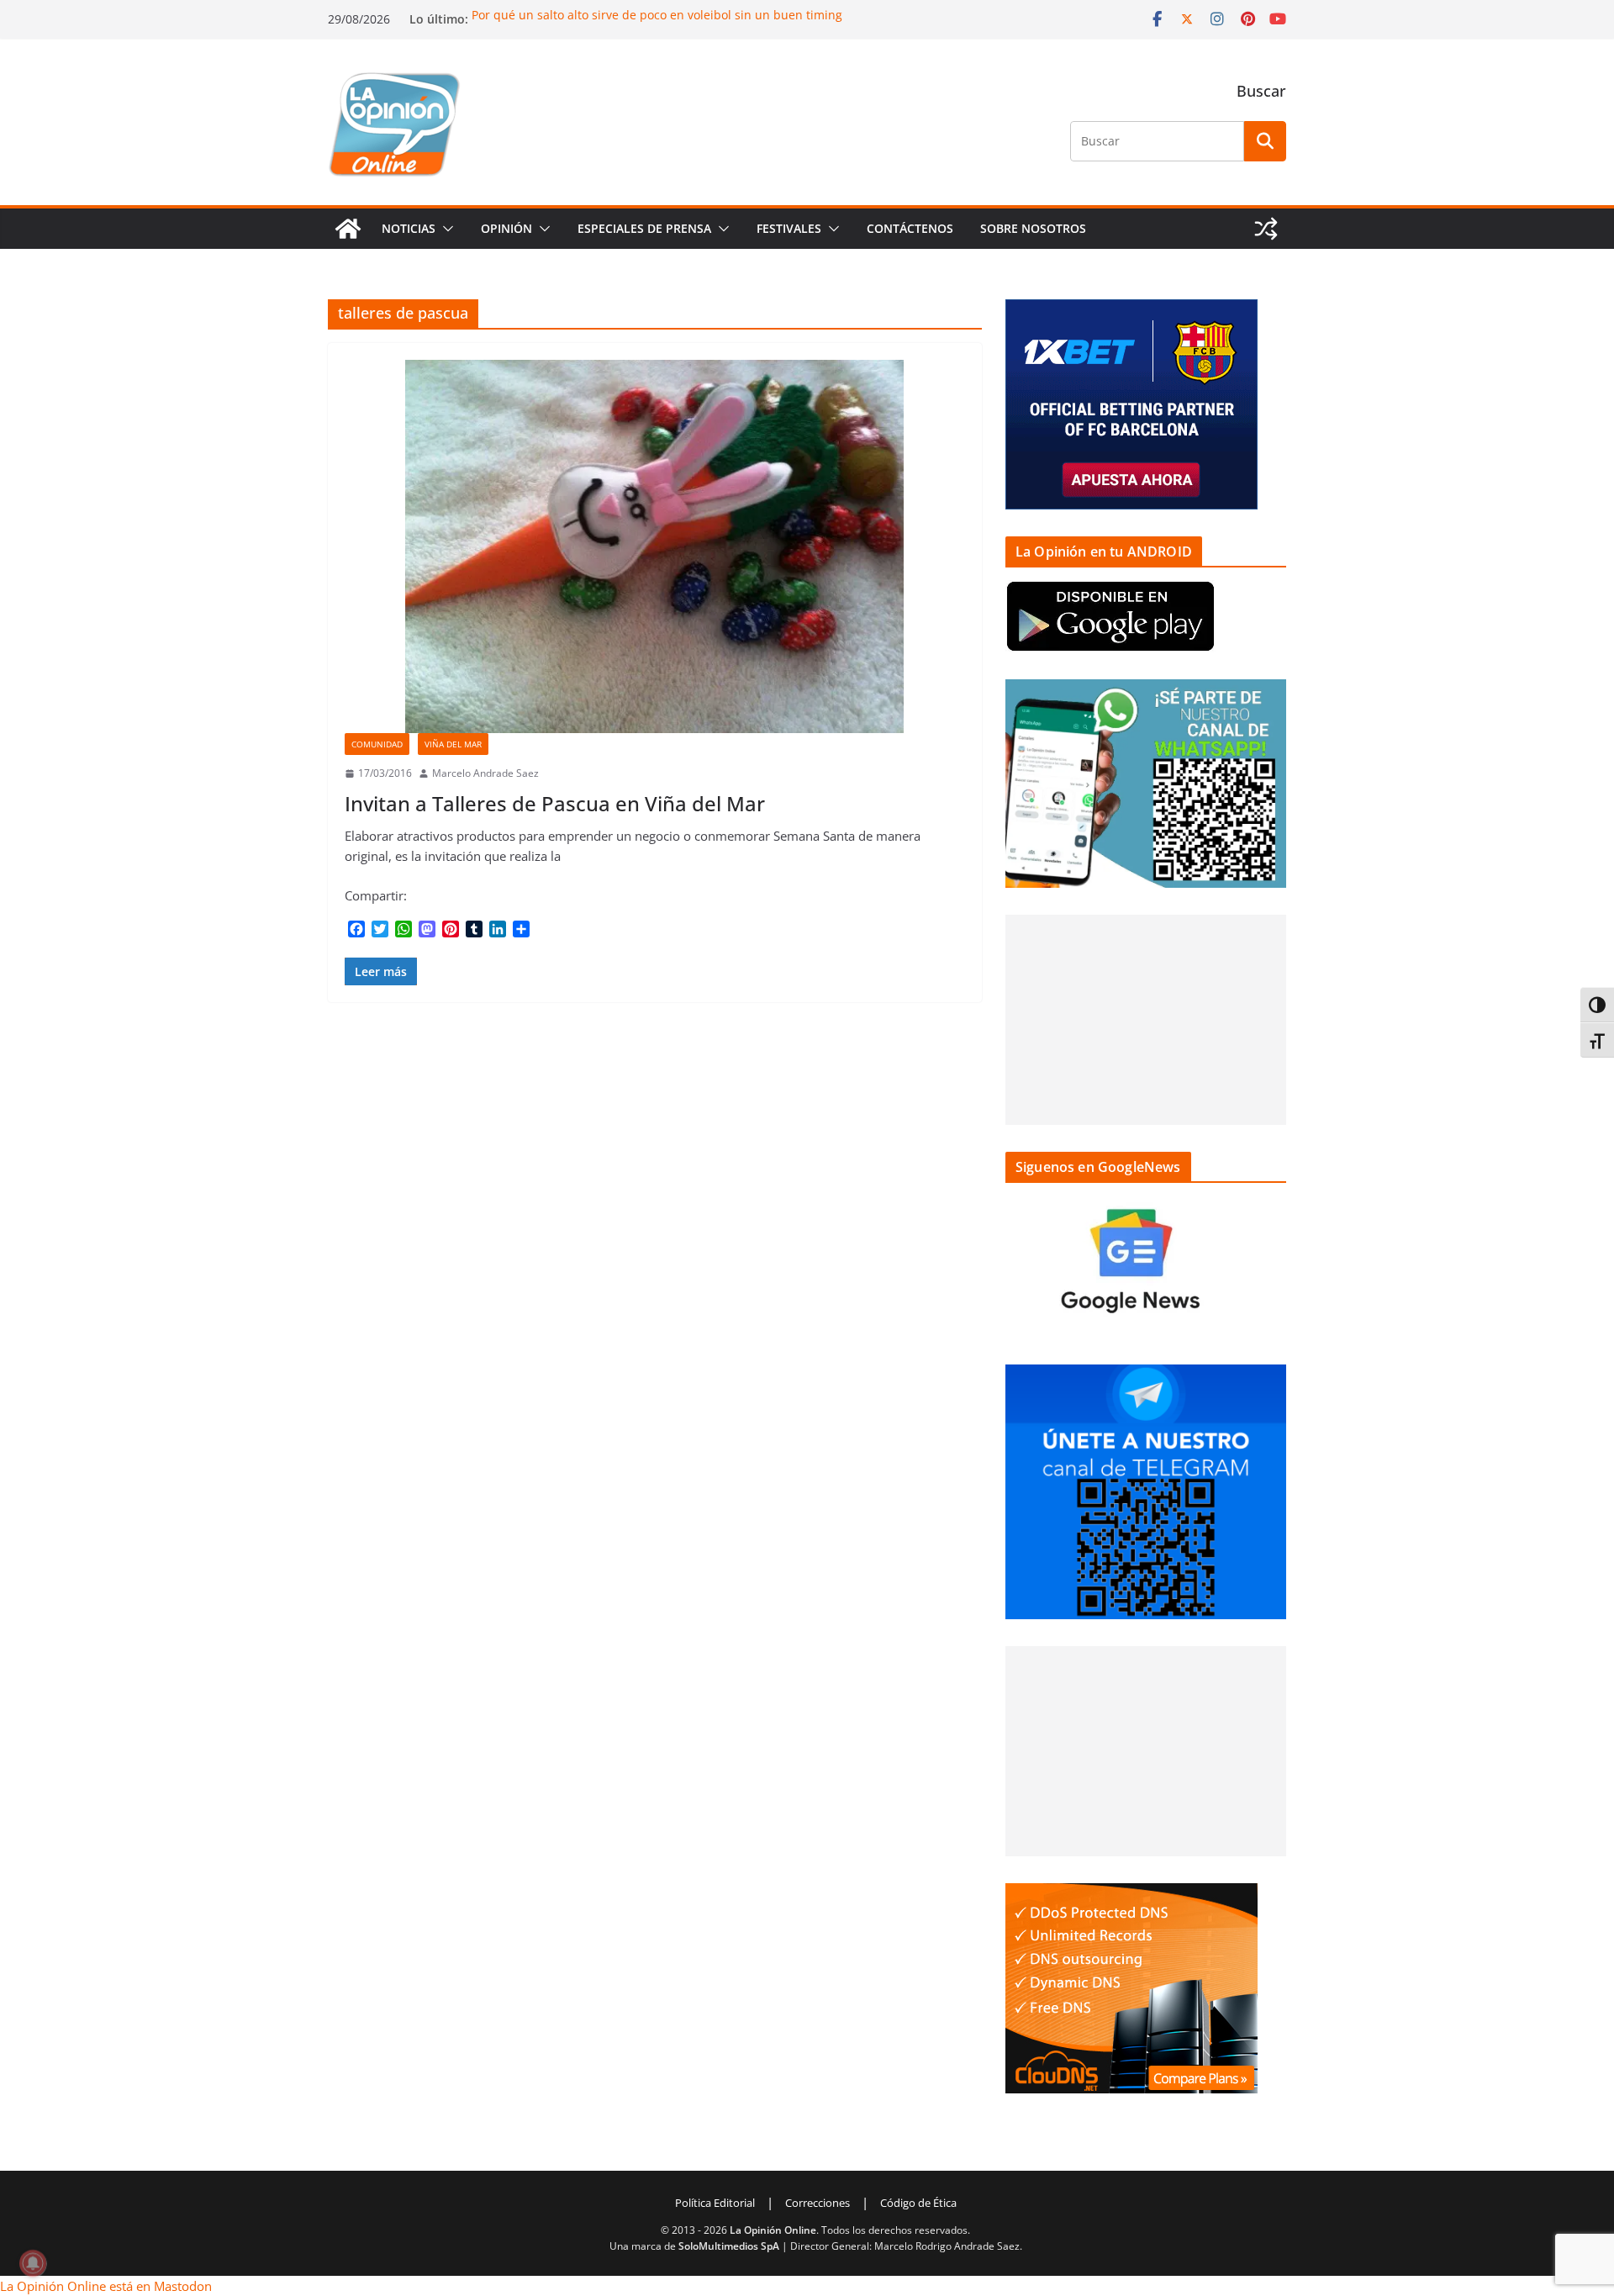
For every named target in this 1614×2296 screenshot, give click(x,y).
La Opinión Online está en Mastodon (106, 2286)
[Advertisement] (1146, 1020)
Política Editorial (715, 2203)
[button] (445, 229)
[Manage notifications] (33, 2263)
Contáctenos (910, 228)
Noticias (409, 228)
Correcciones (818, 2203)
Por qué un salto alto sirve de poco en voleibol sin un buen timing (657, 15)
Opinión (506, 228)
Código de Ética (918, 2203)
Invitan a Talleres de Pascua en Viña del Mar (555, 803)
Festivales (789, 228)
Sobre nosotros (1033, 228)
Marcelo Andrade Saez (485, 773)
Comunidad (377, 744)
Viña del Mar (453, 744)
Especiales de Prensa (644, 228)
